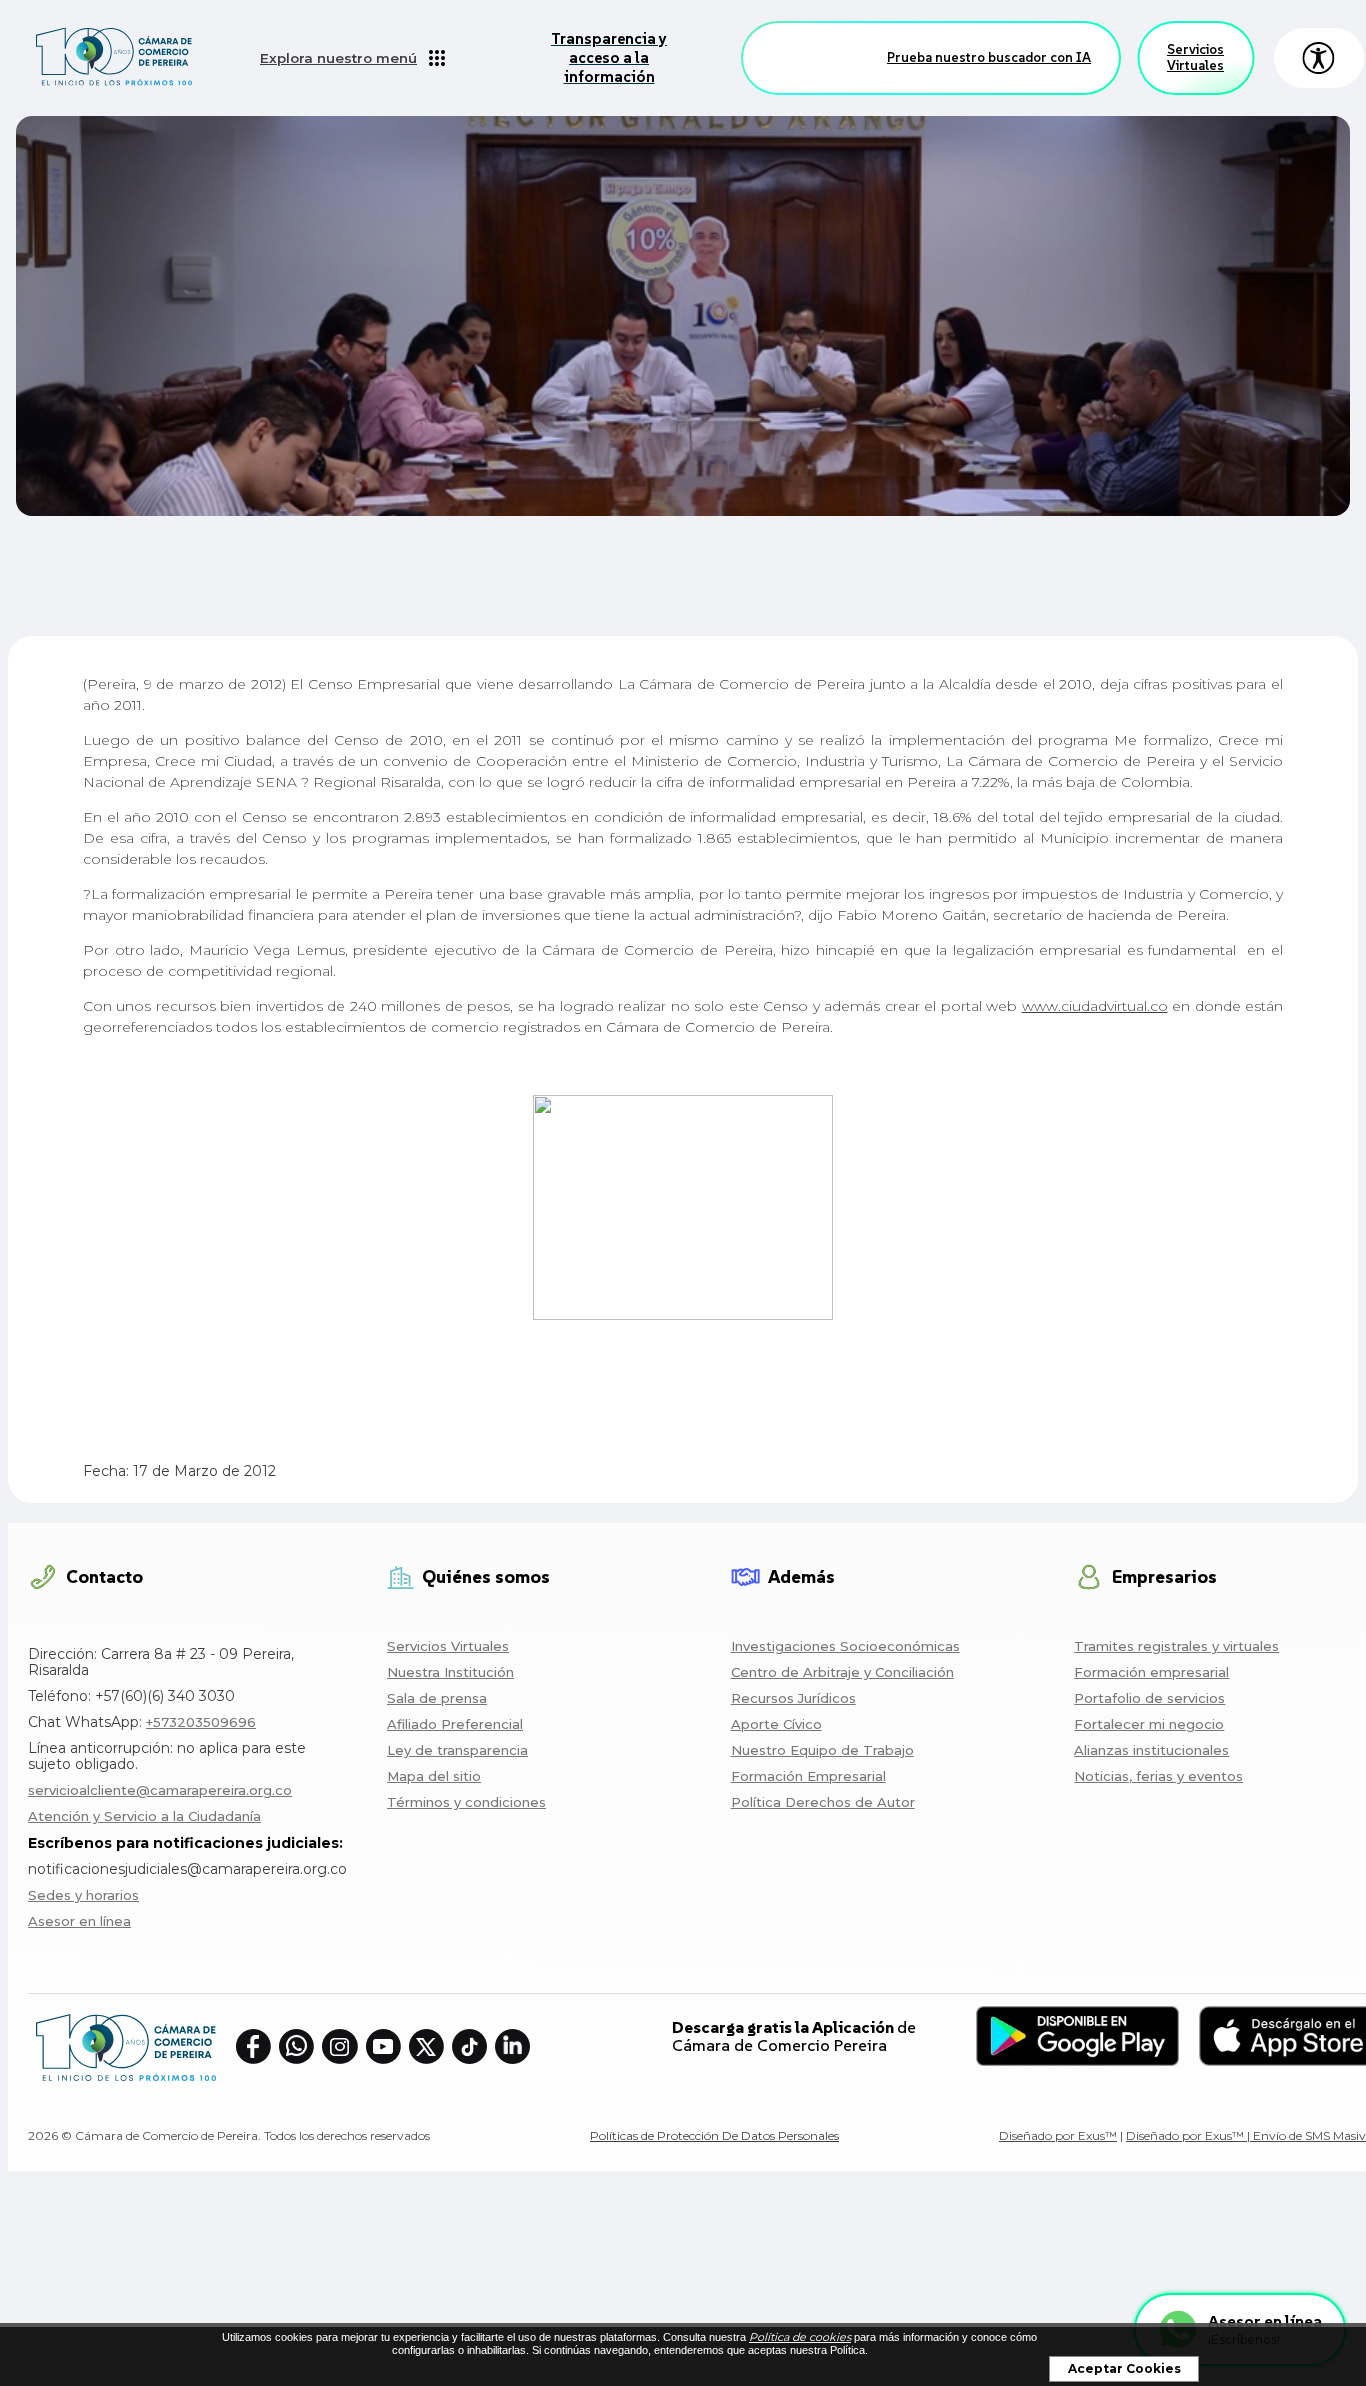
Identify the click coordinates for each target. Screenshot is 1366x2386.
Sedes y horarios (83, 1895)
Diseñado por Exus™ (1058, 2135)
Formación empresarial (1151, 1672)
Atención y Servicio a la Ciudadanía (144, 1816)
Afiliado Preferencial (455, 1724)
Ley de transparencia (457, 1750)
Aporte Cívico (776, 1724)
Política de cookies (800, 2337)
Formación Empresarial (808, 1776)
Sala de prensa (437, 1698)
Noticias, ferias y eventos (1158, 1776)
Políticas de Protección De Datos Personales (714, 2135)
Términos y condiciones (466, 1802)
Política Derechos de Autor (823, 1802)
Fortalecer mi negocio (1149, 1724)
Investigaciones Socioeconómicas (845, 1646)
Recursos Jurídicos (793, 1698)
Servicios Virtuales (1195, 57)
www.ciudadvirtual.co (1095, 1006)
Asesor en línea (79, 1921)
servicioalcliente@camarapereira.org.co (160, 1790)
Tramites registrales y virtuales (1176, 1646)
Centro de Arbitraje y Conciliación (842, 1672)
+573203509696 (201, 1722)
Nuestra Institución (450, 1672)
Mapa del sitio (434, 1776)
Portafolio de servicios (1149, 1698)
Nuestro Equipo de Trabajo (822, 1750)
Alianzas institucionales (1151, 1750)
